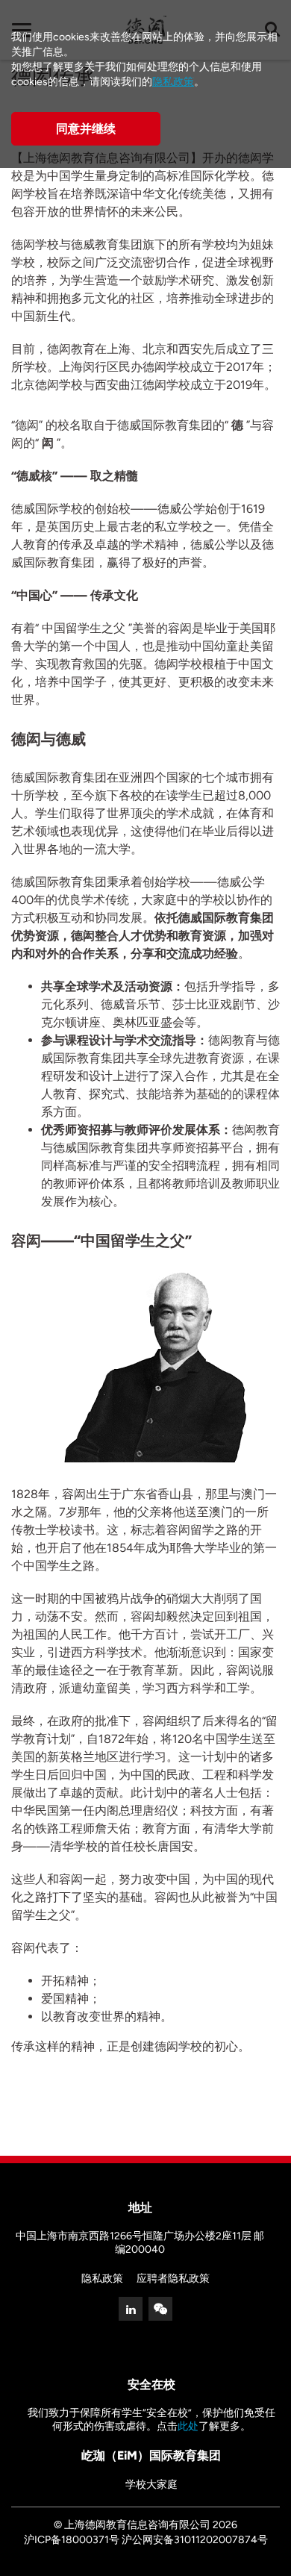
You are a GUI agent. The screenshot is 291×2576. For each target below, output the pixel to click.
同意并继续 (86, 129)
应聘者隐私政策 (173, 2279)
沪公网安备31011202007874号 (195, 2540)
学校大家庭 (151, 2485)
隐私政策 (102, 2279)
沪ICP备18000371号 (72, 2540)
